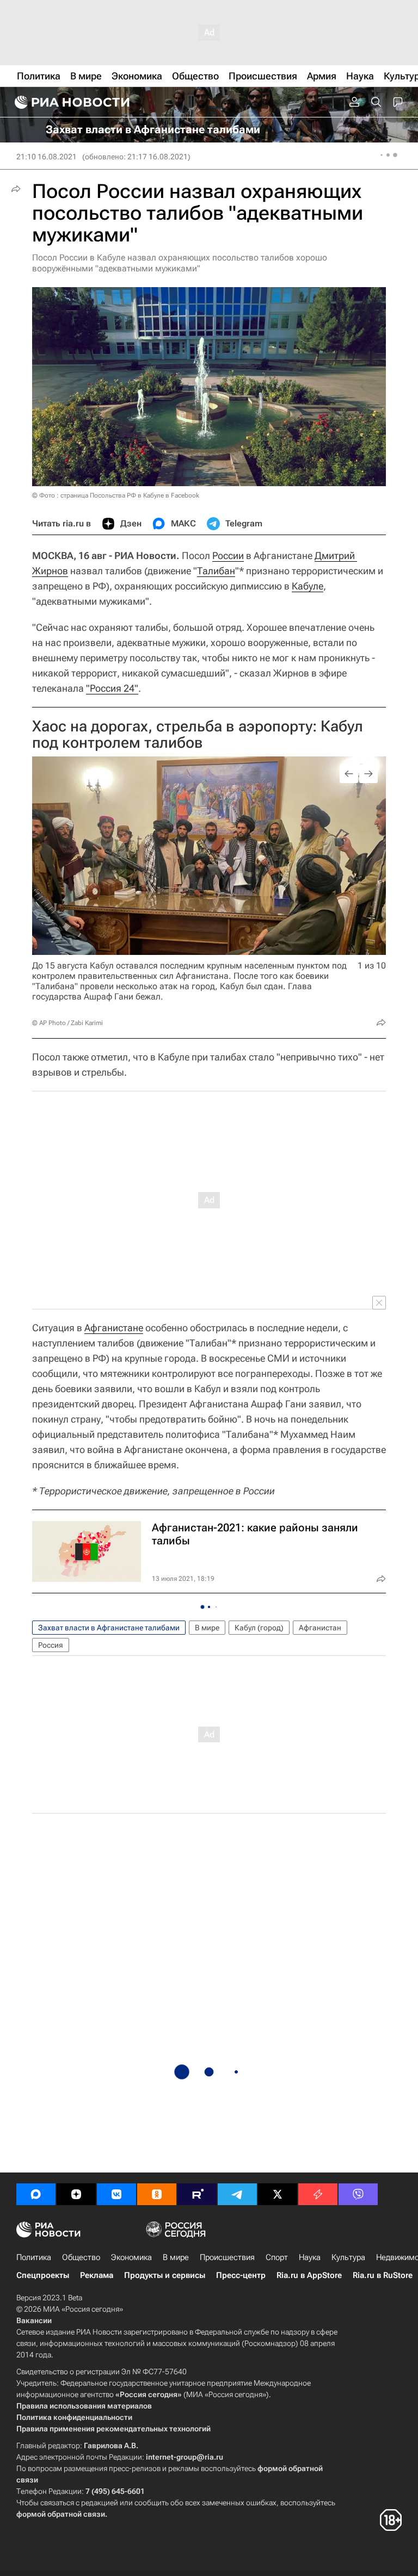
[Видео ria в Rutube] (197, 2194)
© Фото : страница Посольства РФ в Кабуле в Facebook (116, 495)
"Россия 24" (112, 688)
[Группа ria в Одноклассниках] (157, 2194)
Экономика (131, 2257)
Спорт (277, 2257)
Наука (310, 2257)
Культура (348, 2257)
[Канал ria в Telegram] (237, 2194)
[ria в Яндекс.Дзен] (76, 2194)
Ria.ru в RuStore (383, 2275)
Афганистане (114, 1328)
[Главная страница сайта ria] (71, 102)
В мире (207, 1628)
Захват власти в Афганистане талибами (109, 1628)
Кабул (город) (259, 1628)
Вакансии (34, 2320)
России (228, 555)
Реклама (97, 2275)
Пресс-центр (241, 2275)
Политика (34, 2257)
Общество (81, 2257)
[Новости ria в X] (278, 2194)
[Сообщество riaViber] (358, 2194)
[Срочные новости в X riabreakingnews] (318, 2194)
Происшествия (227, 2257)
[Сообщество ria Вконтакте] (116, 2194)
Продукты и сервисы (165, 2275)
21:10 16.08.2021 (47, 157)
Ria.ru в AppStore (309, 2275)
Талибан (216, 571)
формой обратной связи (61, 2514)
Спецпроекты (43, 2275)
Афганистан (320, 1628)
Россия (51, 1645)
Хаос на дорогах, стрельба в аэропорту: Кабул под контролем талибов (198, 734)
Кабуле (308, 586)
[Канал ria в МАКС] (36, 2194)
